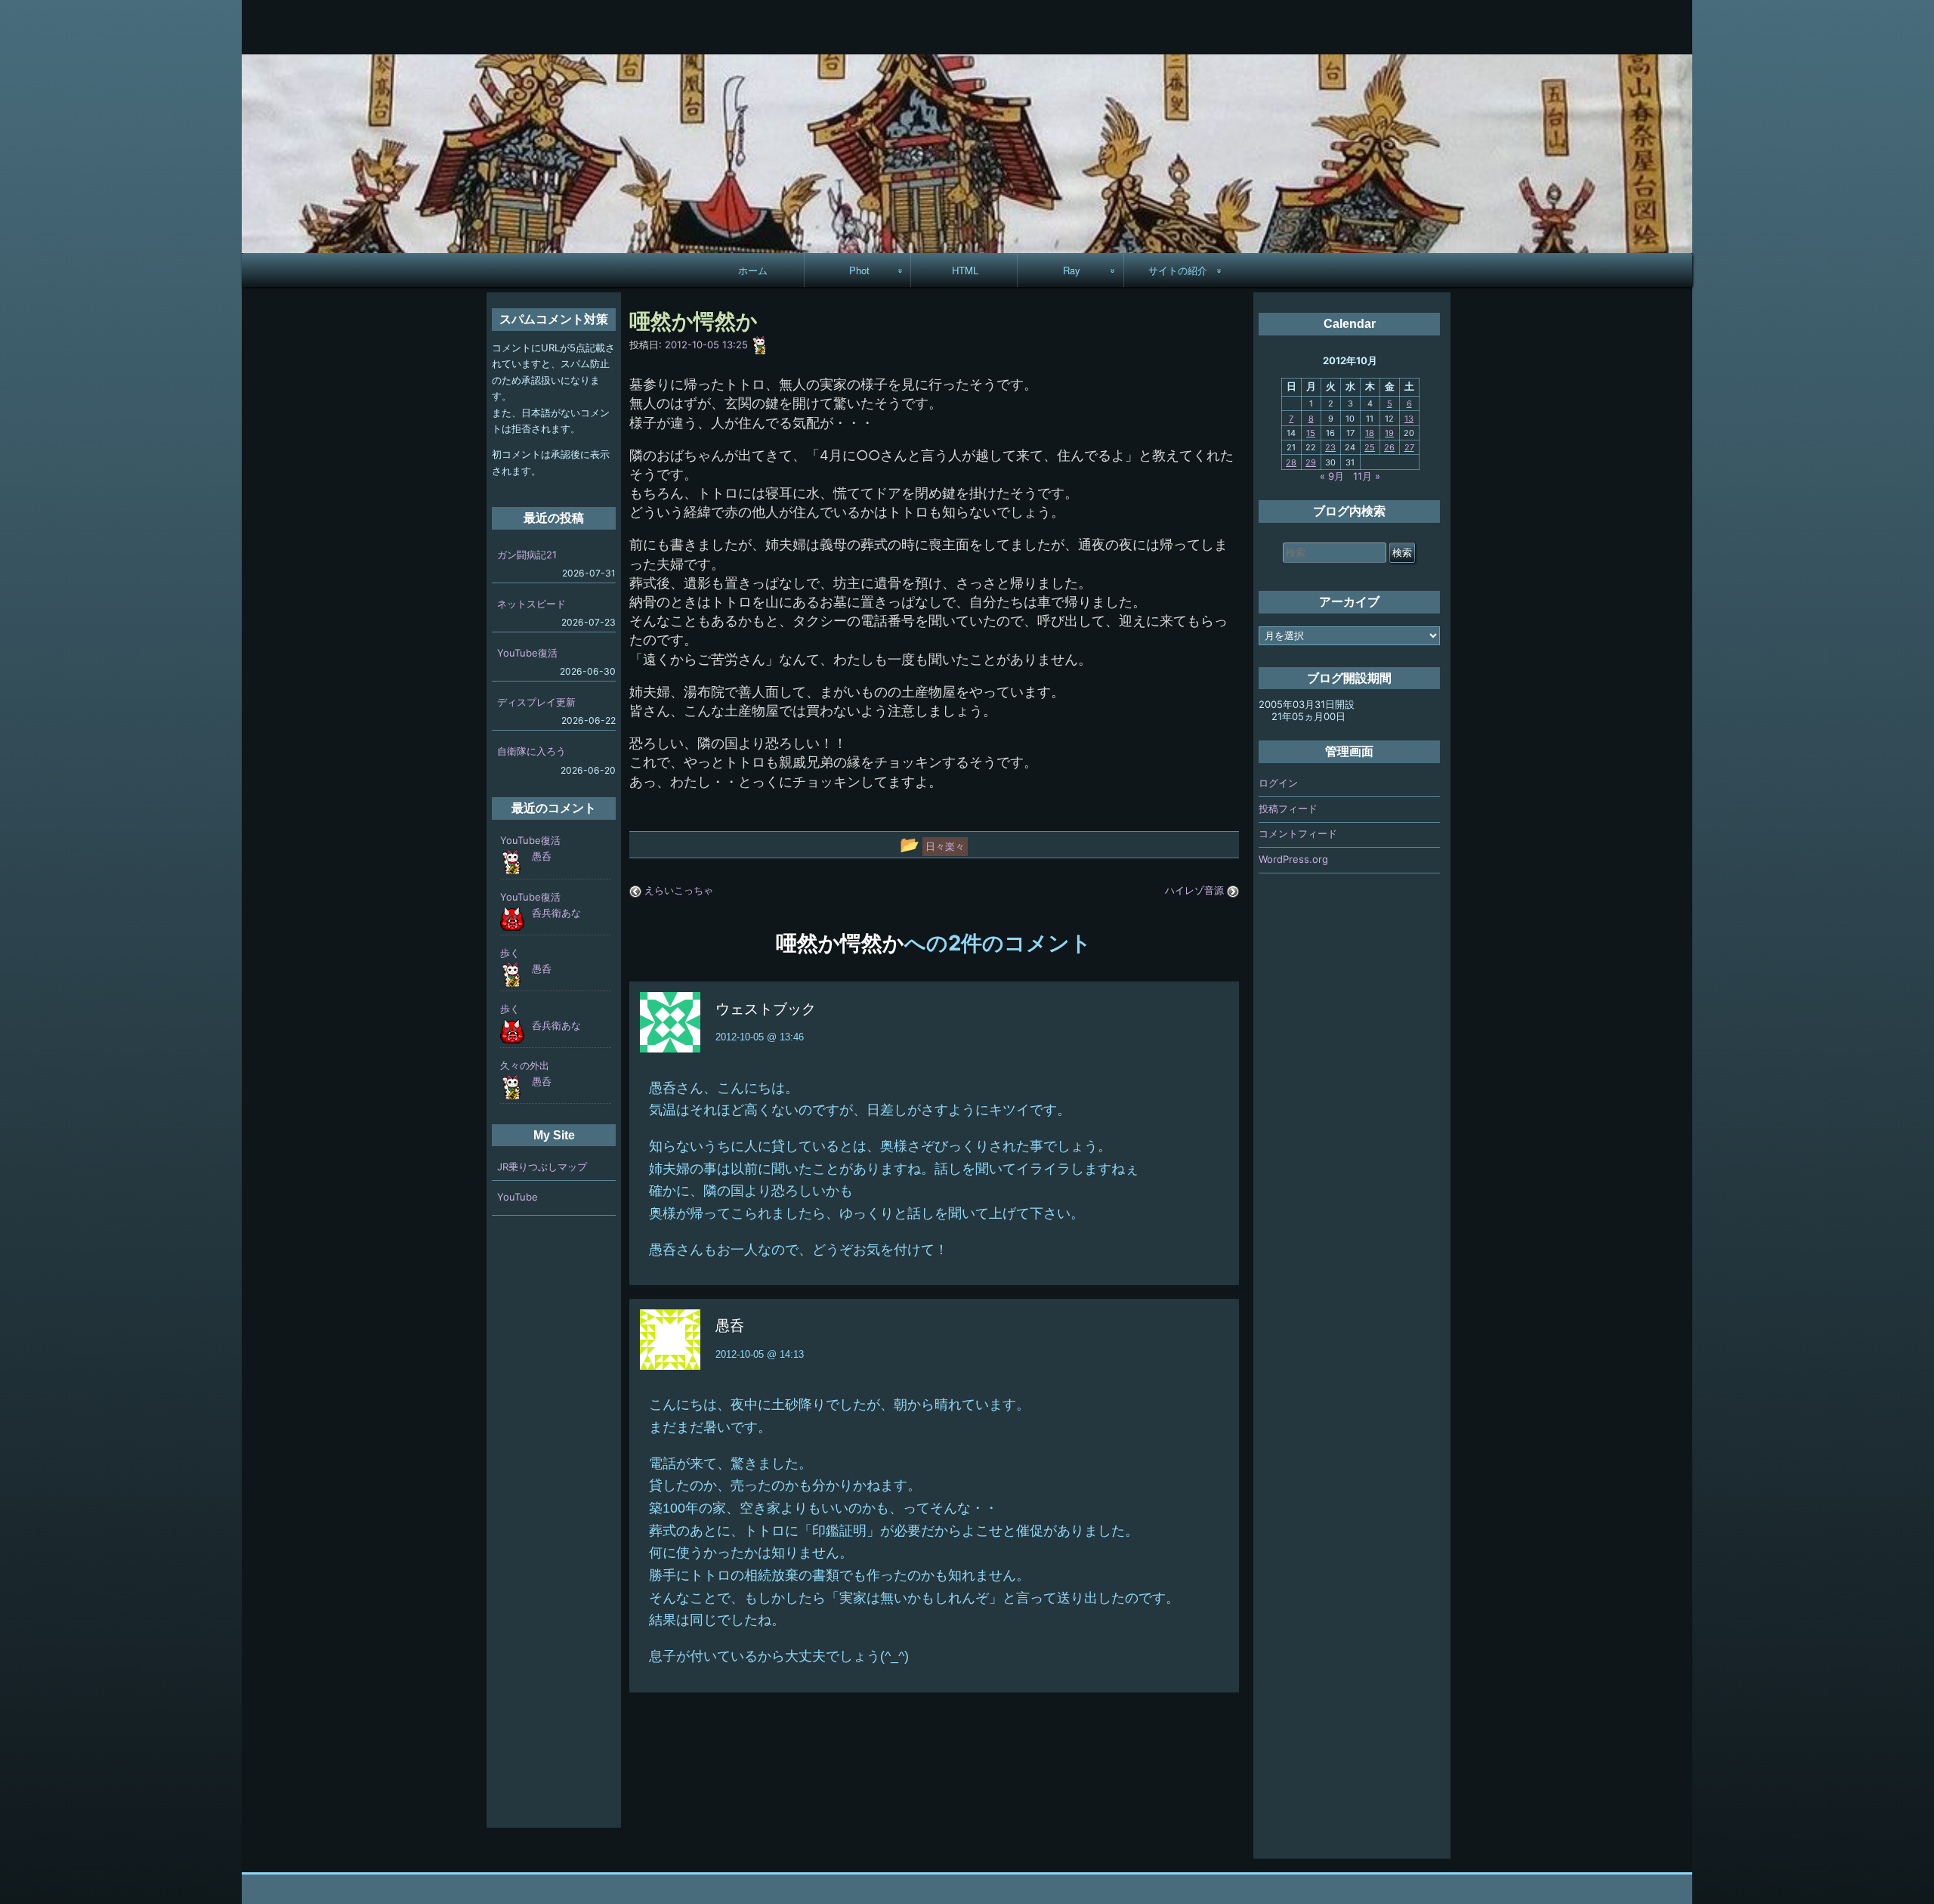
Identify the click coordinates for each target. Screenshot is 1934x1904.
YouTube (517, 1197)
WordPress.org (1293, 859)
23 (1330, 447)
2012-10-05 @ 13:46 (760, 1037)
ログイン (1278, 783)
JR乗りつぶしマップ (542, 1167)
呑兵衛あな (556, 913)
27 (1409, 447)
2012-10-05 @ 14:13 (760, 1354)
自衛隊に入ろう (531, 751)
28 (1291, 462)
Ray (1072, 270)
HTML (965, 270)
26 (1389, 447)
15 (1311, 433)
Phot (859, 270)
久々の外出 (525, 1065)
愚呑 (542, 856)
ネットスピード (531, 604)
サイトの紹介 (1178, 270)
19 (1389, 433)
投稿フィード (1288, 808)
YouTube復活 (527, 653)
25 (1370, 447)
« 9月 (1332, 476)
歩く (510, 953)
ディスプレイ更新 (536, 702)
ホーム (753, 270)
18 (1370, 433)
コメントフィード (1298, 833)
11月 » (1367, 476)
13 (1409, 419)
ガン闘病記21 (527, 555)
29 (1311, 462)
